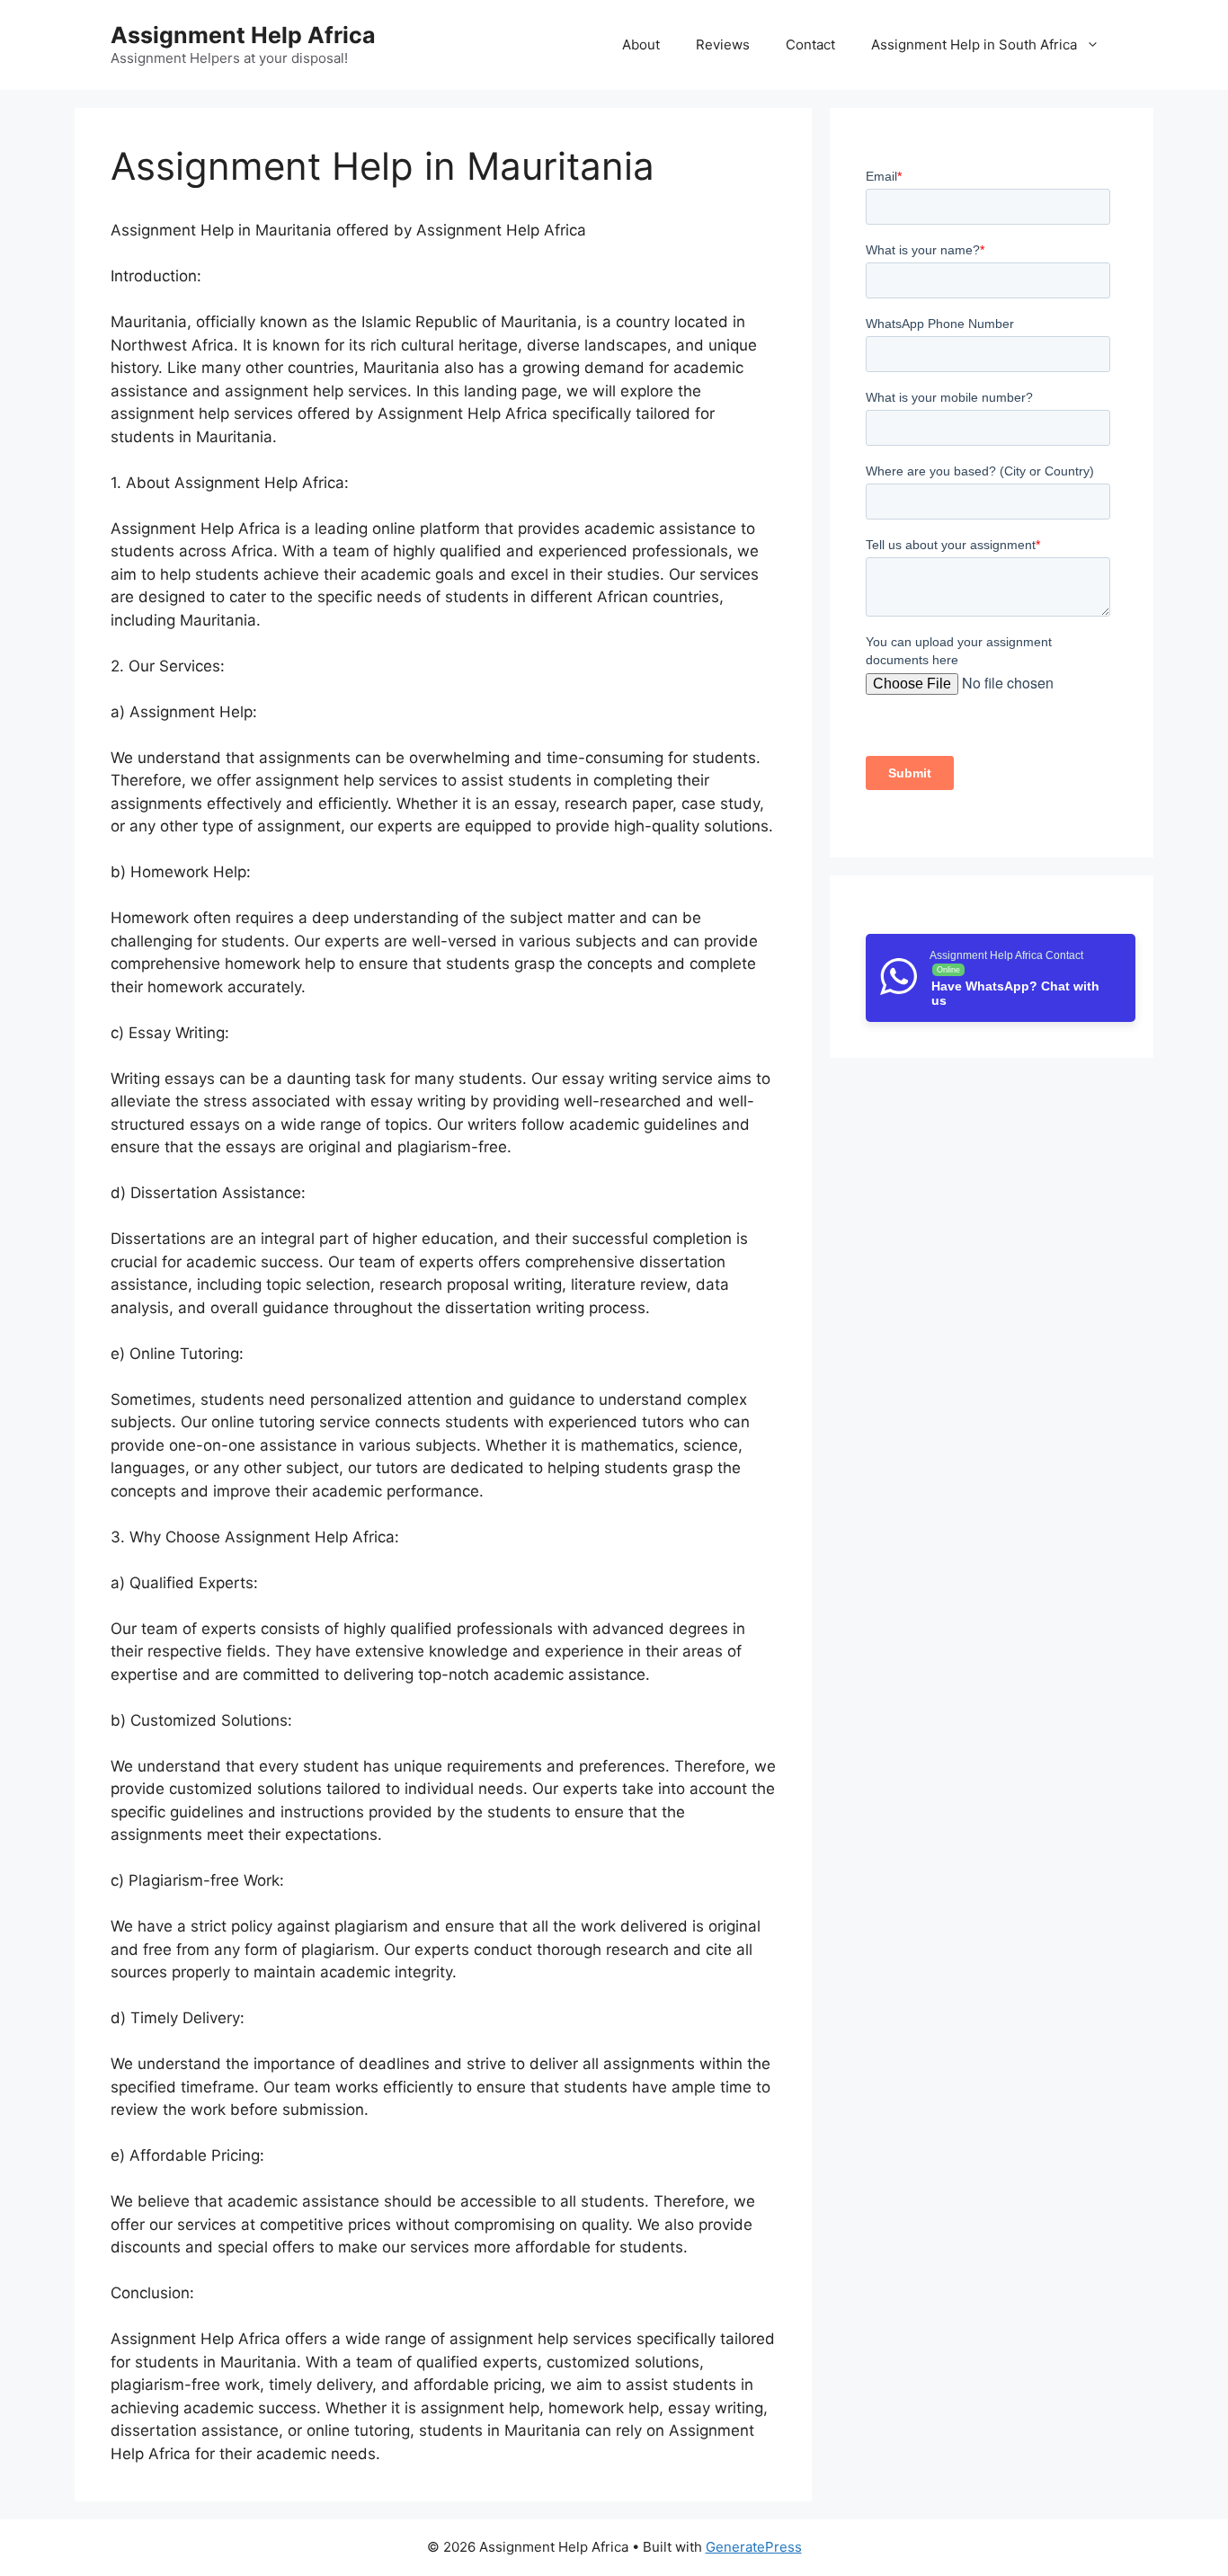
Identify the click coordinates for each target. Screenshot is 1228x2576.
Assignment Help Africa (243, 35)
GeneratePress (754, 2547)
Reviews (723, 44)
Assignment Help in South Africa (974, 44)
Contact (810, 44)
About (641, 44)
